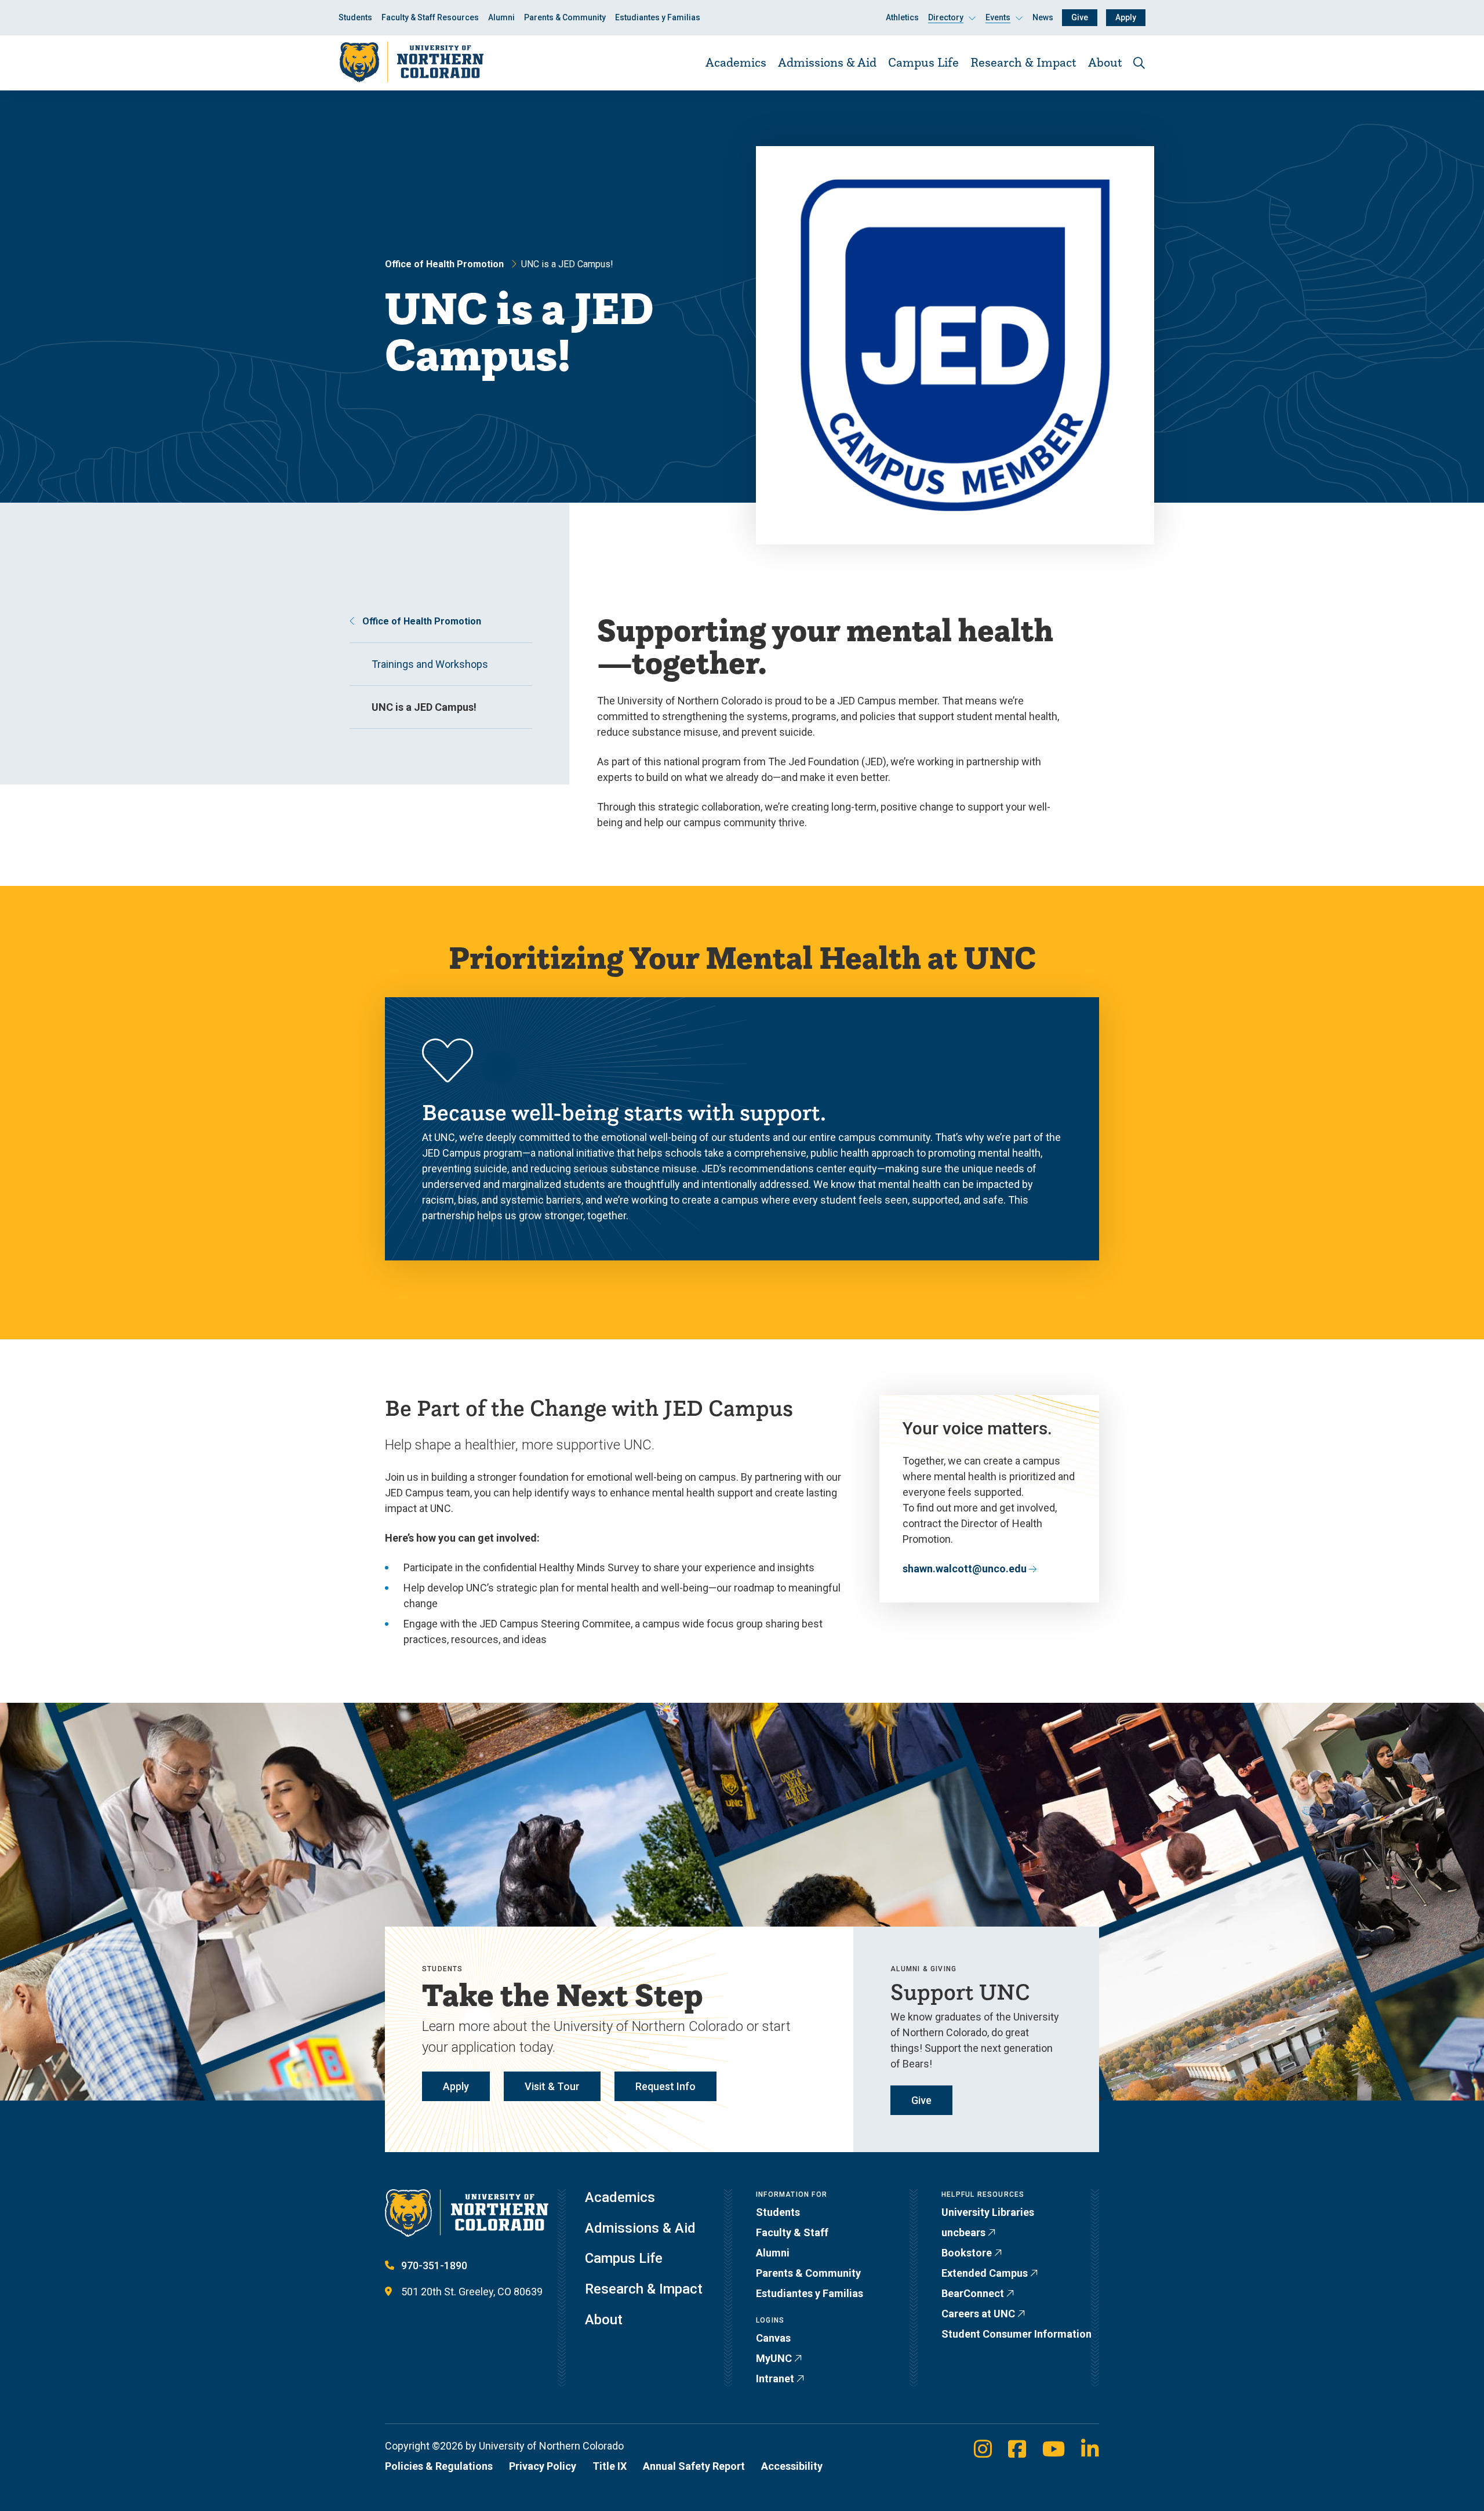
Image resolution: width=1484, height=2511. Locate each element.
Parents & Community (565, 17)
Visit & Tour (552, 2086)
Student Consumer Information (1016, 2334)
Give (1080, 17)
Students (355, 17)
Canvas (773, 2338)
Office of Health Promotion (444, 264)
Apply (1126, 17)
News (1043, 17)
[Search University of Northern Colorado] (1139, 63)
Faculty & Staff (792, 2232)
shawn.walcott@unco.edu (965, 1569)
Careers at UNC (978, 2314)
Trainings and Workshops (430, 664)
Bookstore (967, 2253)
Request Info (665, 2086)
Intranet (775, 2379)
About (1105, 62)
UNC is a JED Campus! (424, 707)
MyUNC (774, 2358)
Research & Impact (1023, 62)
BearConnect (973, 2293)
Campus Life (923, 62)
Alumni (501, 17)
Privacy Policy (543, 2466)
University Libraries (988, 2212)
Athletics (902, 17)
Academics (736, 62)
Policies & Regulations (439, 2466)
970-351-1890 (434, 2265)
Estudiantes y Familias (658, 17)
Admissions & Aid (827, 62)
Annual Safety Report (694, 2466)
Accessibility (792, 2466)
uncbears (963, 2232)
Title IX (610, 2466)
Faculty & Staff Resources (430, 17)
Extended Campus (985, 2273)
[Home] (411, 62)
